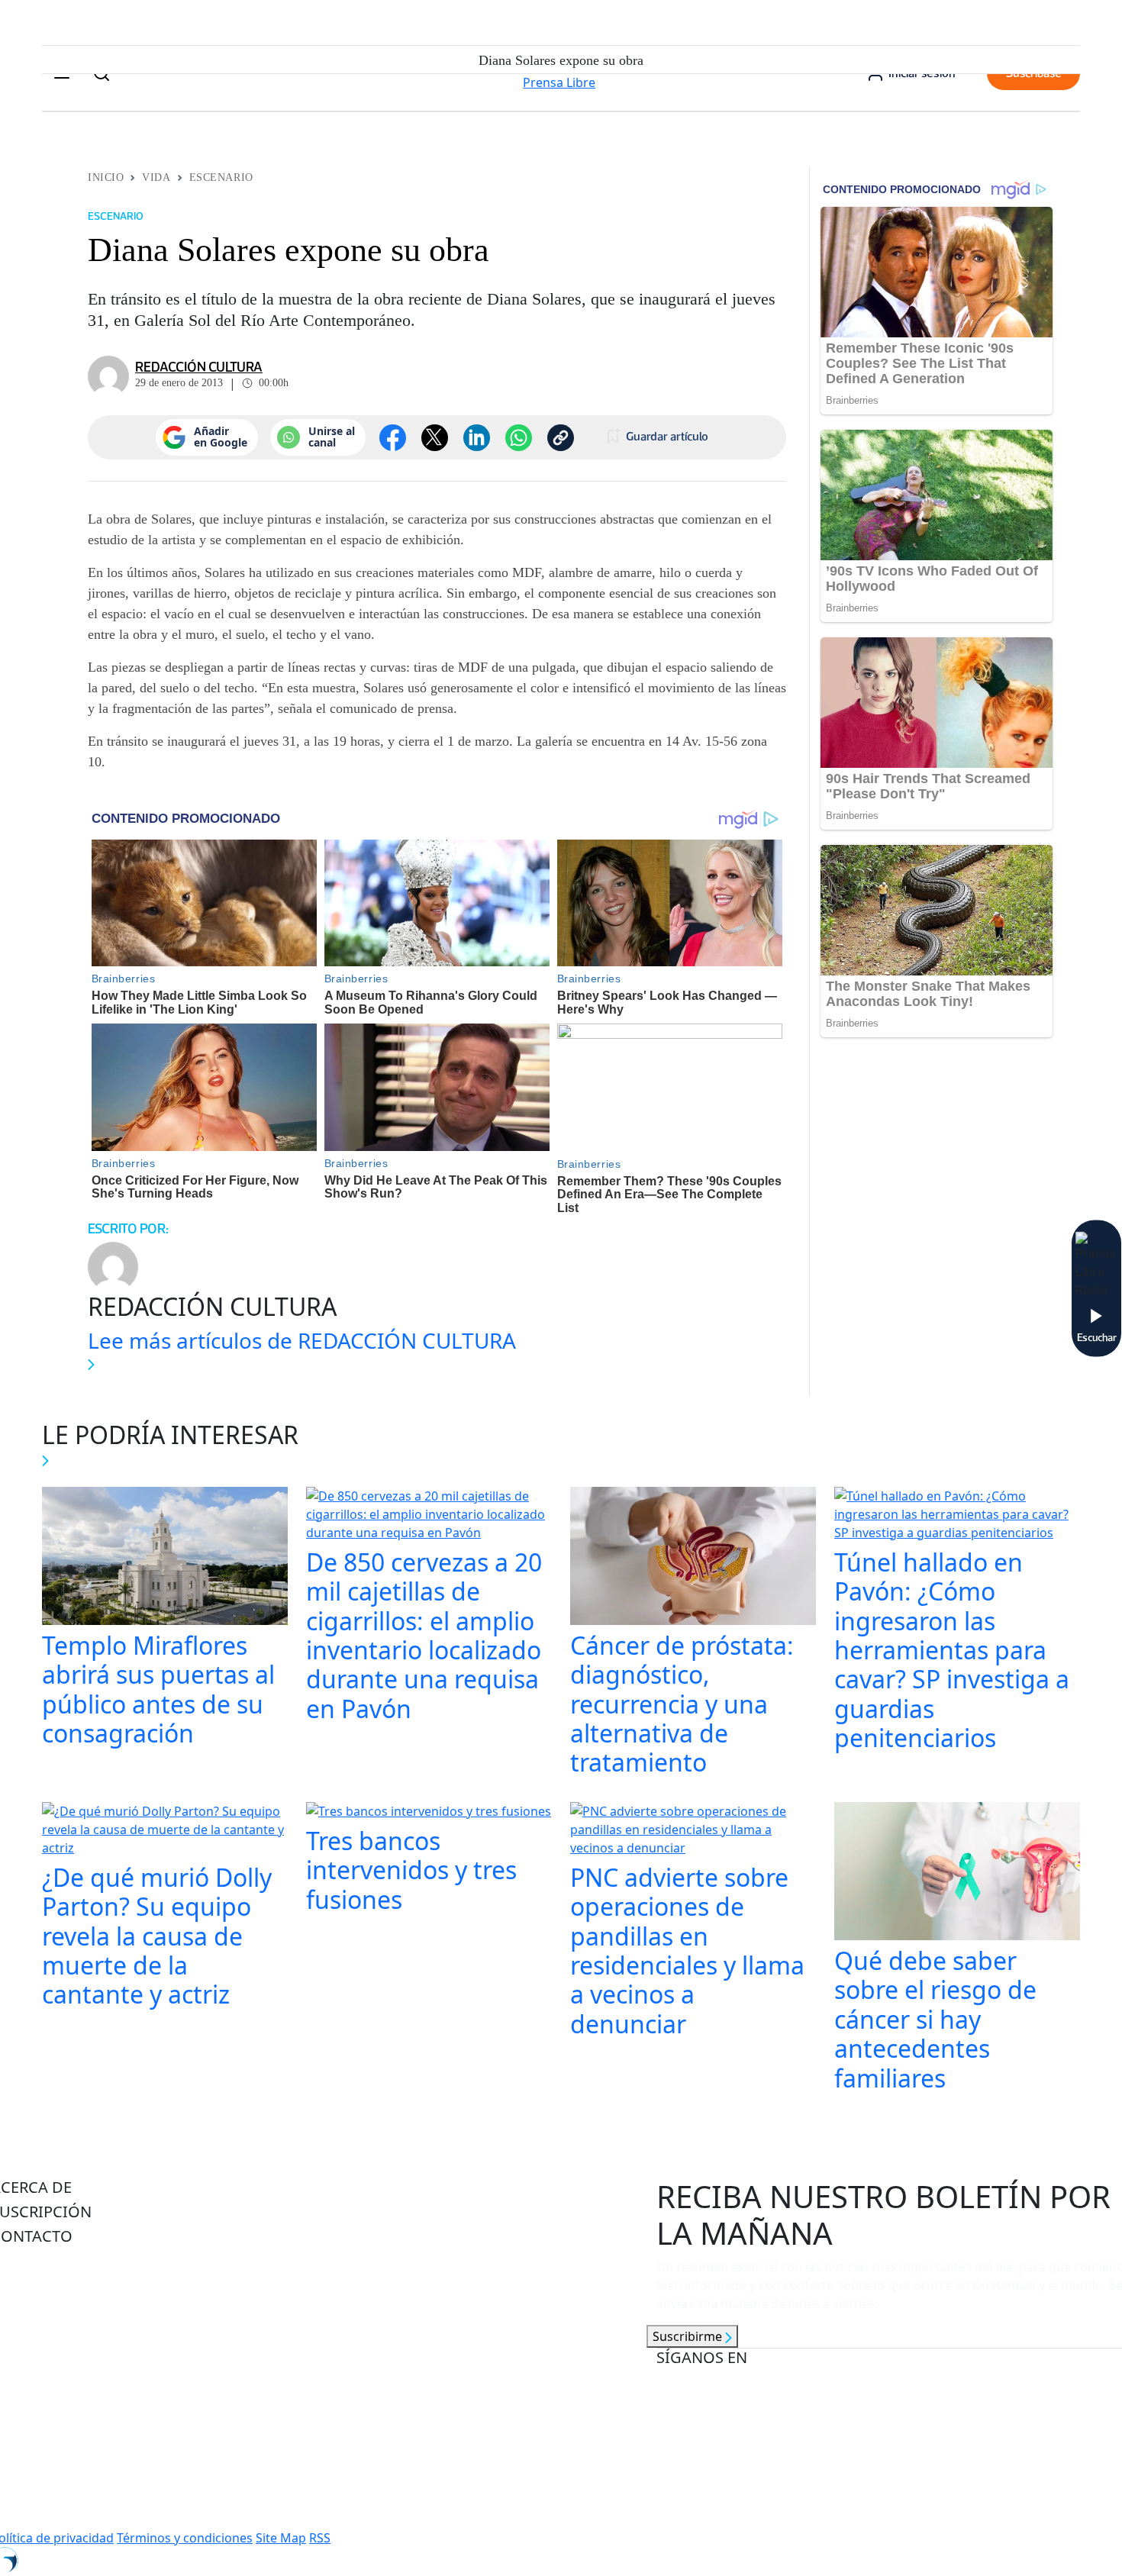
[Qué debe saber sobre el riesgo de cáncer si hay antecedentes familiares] (957, 1873)
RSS (320, 2538)
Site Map (281, 2538)
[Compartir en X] (435, 438)
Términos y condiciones (185, 2538)
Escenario (221, 177)
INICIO (106, 177)
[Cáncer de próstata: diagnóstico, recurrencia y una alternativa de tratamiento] (693, 1558)
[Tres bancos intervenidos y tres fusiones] (429, 1813)
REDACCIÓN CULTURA (199, 367)
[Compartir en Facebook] (393, 438)
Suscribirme (689, 2336)
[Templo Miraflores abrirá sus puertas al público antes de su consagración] (165, 1558)
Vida (156, 177)
